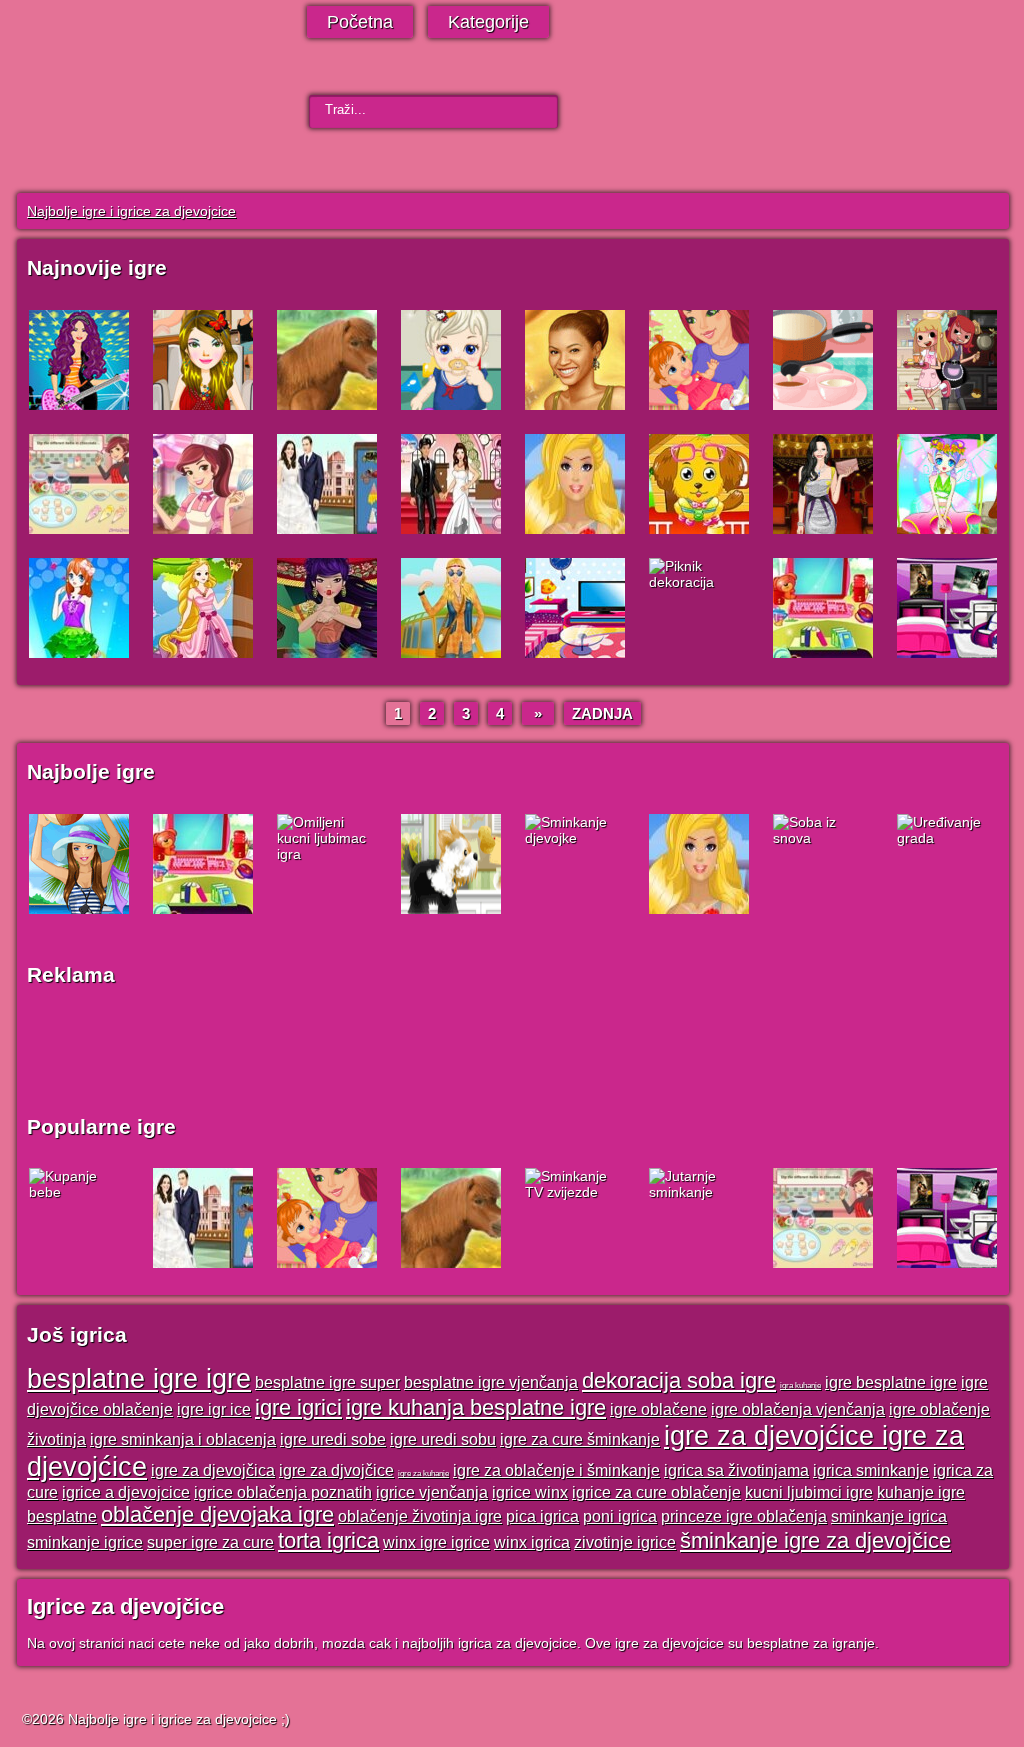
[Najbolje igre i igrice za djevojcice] (134, 103)
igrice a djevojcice (126, 1492)
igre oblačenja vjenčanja (798, 1409)
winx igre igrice (436, 1542)
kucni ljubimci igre (809, 1492)
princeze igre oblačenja (744, 1516)
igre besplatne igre (891, 1382)
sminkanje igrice (85, 1542)
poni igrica (620, 1516)
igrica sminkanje (871, 1470)
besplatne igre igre (139, 1379)
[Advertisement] (502, 1050)
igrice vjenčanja (432, 1492)
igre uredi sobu (443, 1439)
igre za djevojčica (213, 1470)
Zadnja (602, 713)
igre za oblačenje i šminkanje (556, 1470)
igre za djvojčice (336, 1470)
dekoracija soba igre (679, 1380)
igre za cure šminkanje (580, 1439)
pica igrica (542, 1516)
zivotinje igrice (625, 1542)
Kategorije (488, 22)
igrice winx (530, 1492)
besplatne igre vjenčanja (491, 1382)
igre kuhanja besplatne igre (476, 1407)
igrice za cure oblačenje (656, 1492)
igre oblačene (658, 1409)
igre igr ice (214, 1409)
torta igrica (328, 1540)
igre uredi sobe (333, 1439)
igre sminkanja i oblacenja (183, 1439)
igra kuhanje (800, 1385)
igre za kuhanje (423, 1473)
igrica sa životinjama (736, 1470)
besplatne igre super (327, 1382)
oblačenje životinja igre (420, 1516)
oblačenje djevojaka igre (217, 1514)
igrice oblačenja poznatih (283, 1492)
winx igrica (532, 1542)
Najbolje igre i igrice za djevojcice (131, 211)
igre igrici (298, 1407)
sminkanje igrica (889, 1516)
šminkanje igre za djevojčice (815, 1540)
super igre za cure (210, 1542)
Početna (360, 22)
